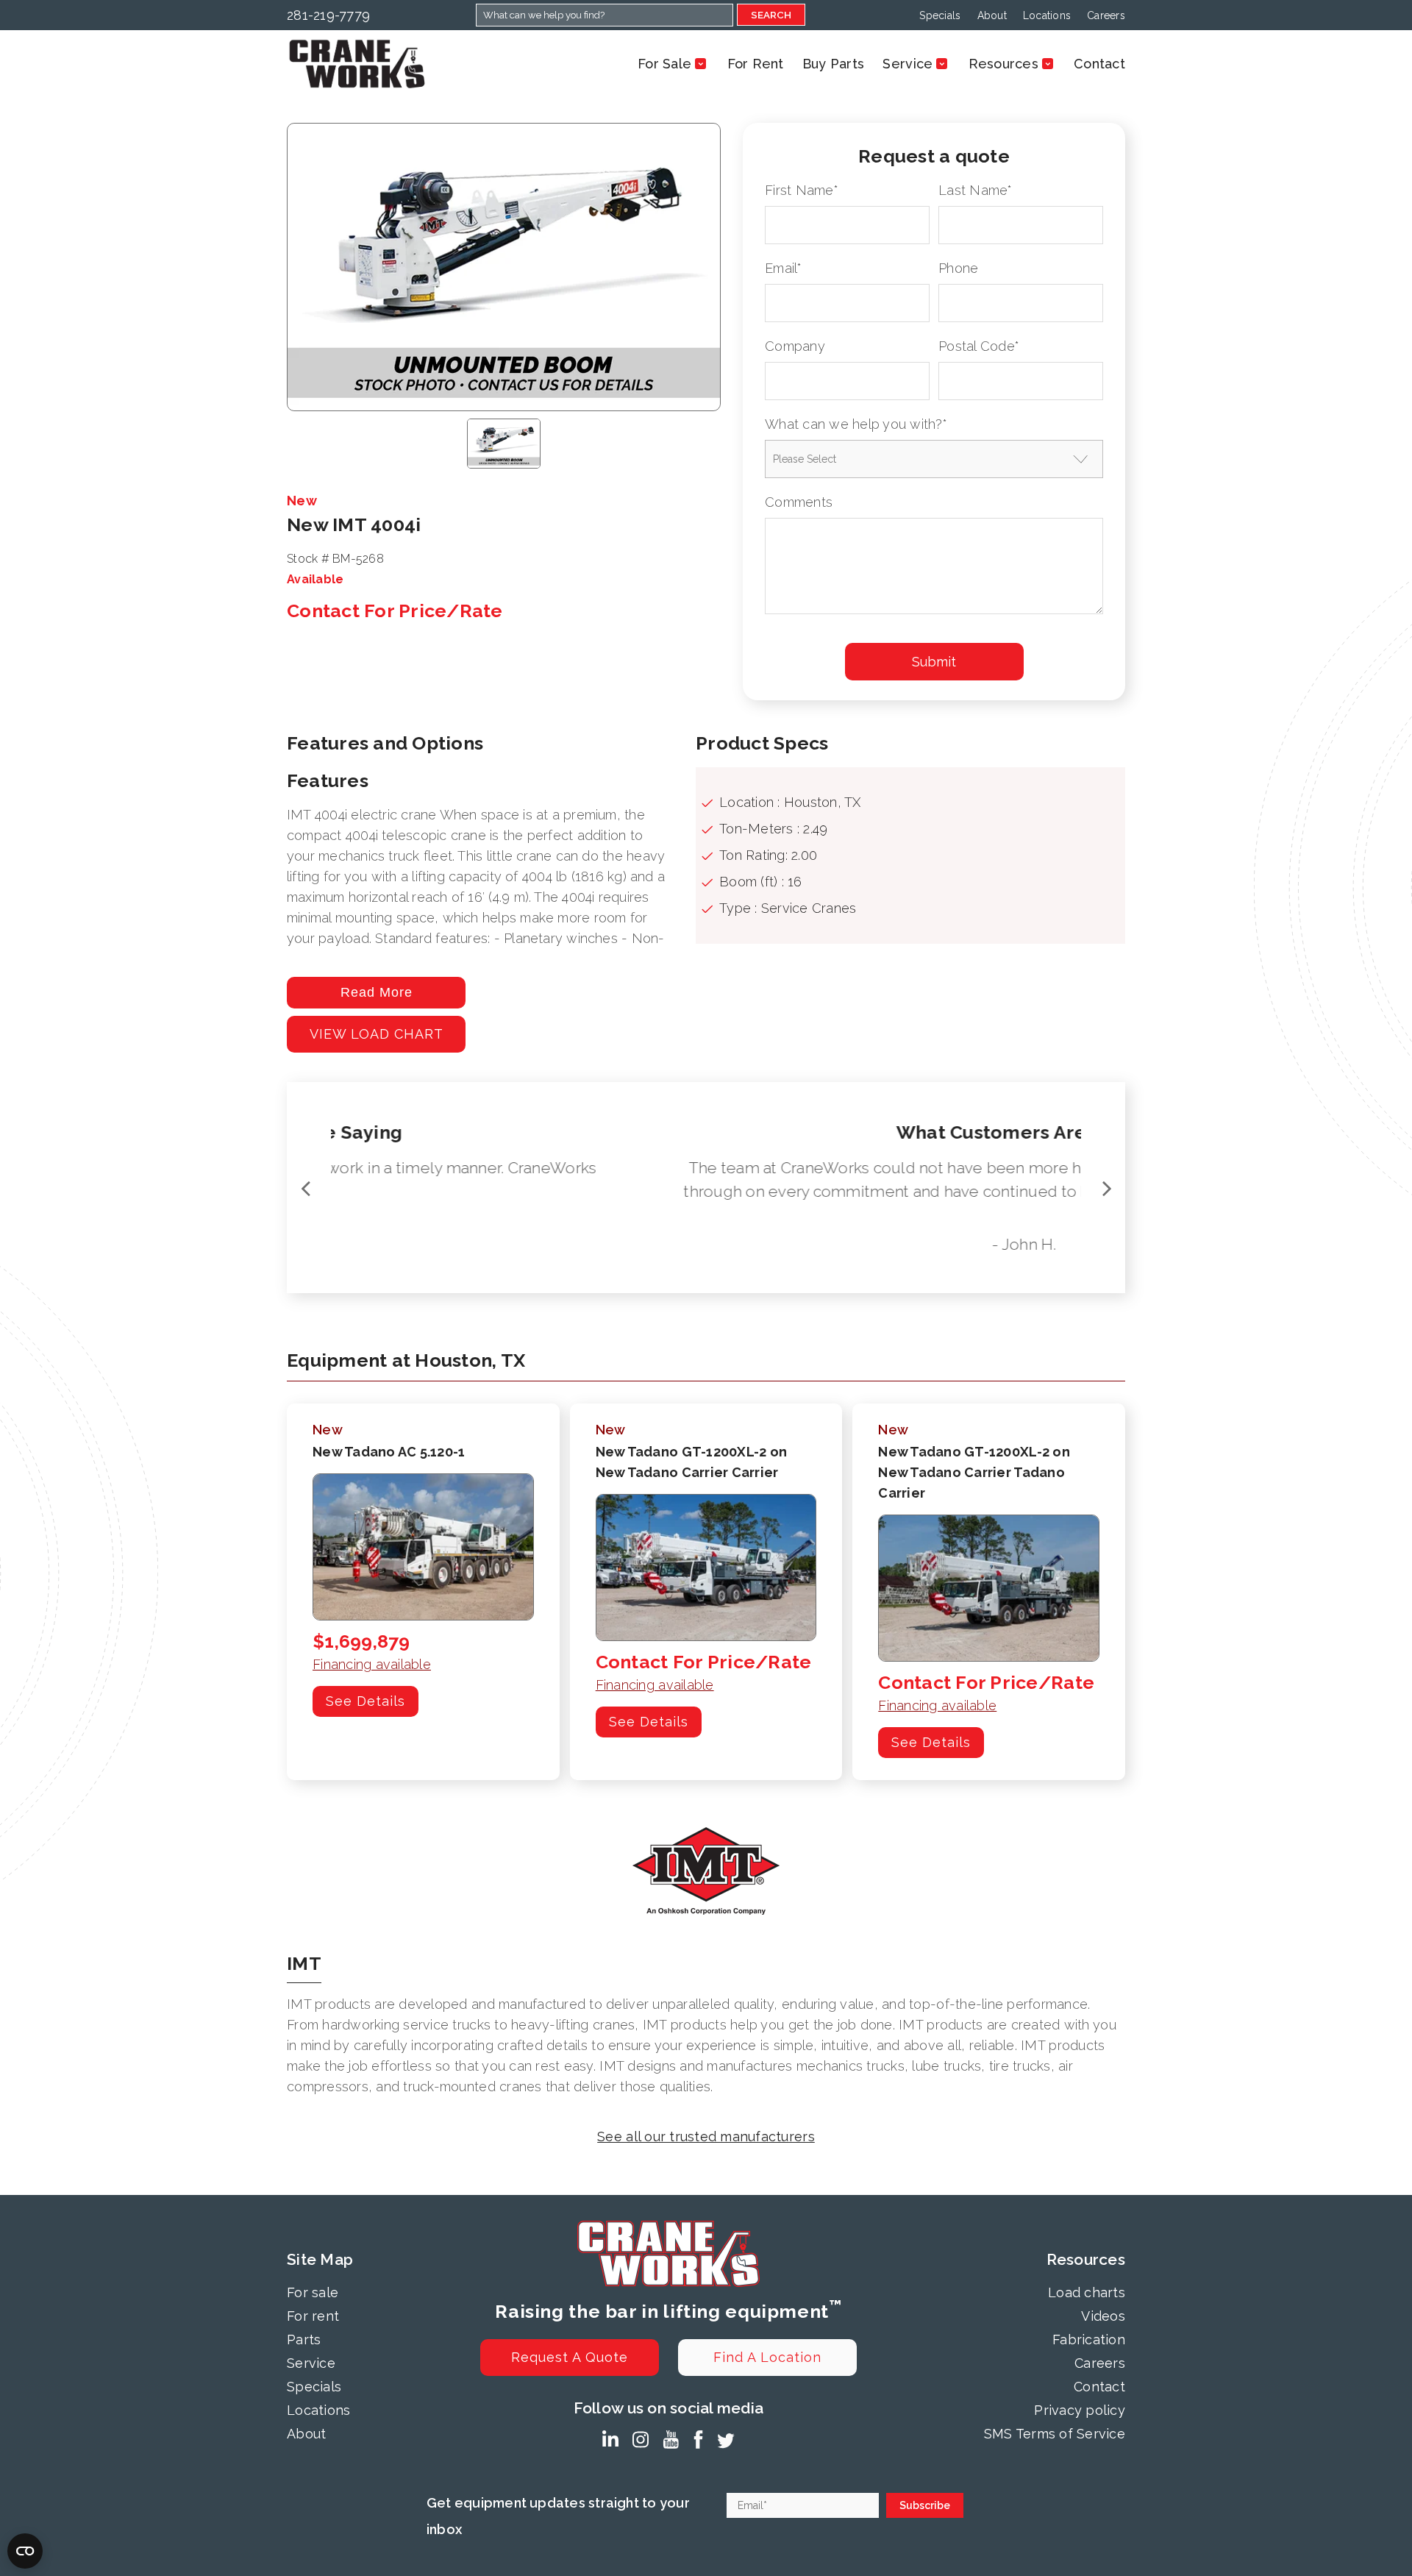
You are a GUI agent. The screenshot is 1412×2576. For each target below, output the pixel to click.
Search (771, 15)
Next (1107, 1188)
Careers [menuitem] (1106, 15)
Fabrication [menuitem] (1089, 2340)
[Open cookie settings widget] (25, 2551)
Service (908, 64)
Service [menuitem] (311, 2363)
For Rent (756, 64)
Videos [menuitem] (1103, 2316)
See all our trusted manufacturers (706, 2136)
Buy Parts (833, 64)
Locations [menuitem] (1047, 15)
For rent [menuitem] (313, 2316)
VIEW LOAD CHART (377, 1034)
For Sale (664, 64)
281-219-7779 (328, 15)
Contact (1099, 64)
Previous (305, 1188)
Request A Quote (570, 2357)
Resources (1003, 64)
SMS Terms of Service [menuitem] (1055, 2434)
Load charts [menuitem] (1087, 2292)
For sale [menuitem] (313, 2292)
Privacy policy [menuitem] (1080, 2410)
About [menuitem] (992, 15)
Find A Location (767, 2357)
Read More (377, 992)
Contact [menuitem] (1099, 2387)
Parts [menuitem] (304, 2340)
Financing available (372, 1664)
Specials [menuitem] (940, 15)
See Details (366, 1701)
